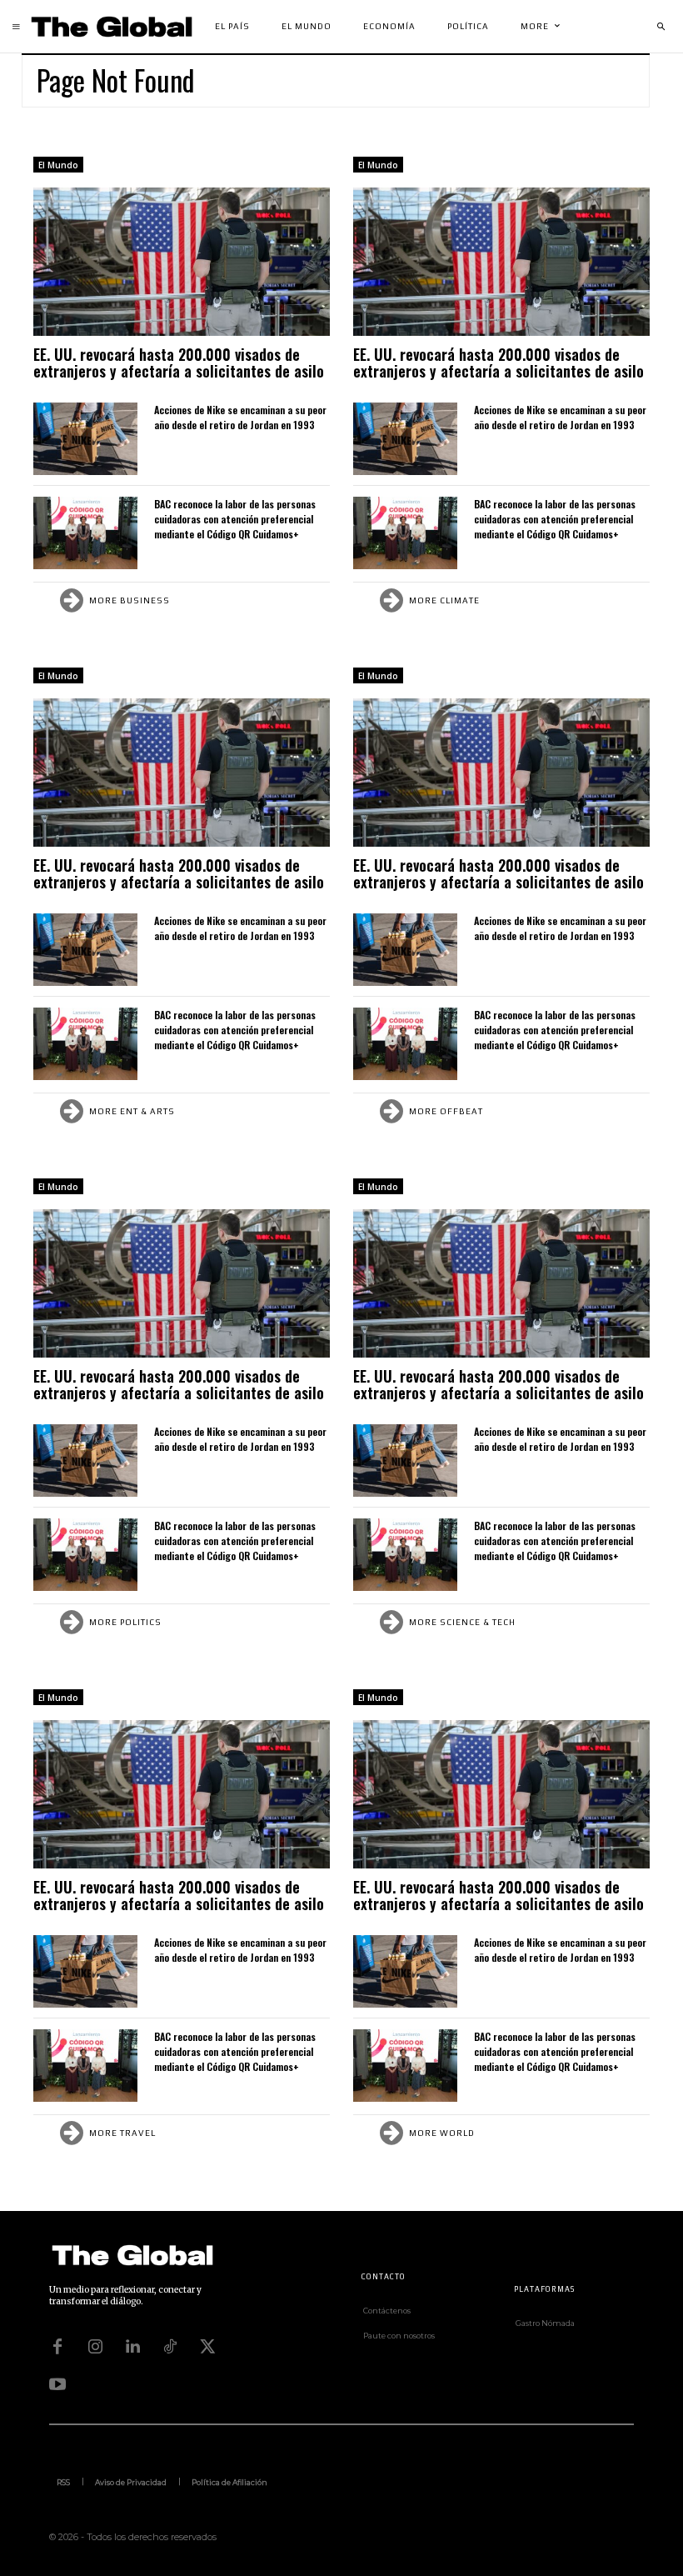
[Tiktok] (170, 2347)
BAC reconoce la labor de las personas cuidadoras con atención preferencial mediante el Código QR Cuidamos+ (235, 519)
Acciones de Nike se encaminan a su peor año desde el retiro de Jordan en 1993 (240, 417)
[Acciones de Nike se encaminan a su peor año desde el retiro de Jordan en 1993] (85, 439)
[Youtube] (57, 2384)
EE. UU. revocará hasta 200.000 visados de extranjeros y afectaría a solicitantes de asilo (179, 363)
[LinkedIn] (132, 2347)
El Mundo (58, 165)
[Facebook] (57, 2347)
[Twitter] (207, 2347)
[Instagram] (95, 2347)
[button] (661, 27)
